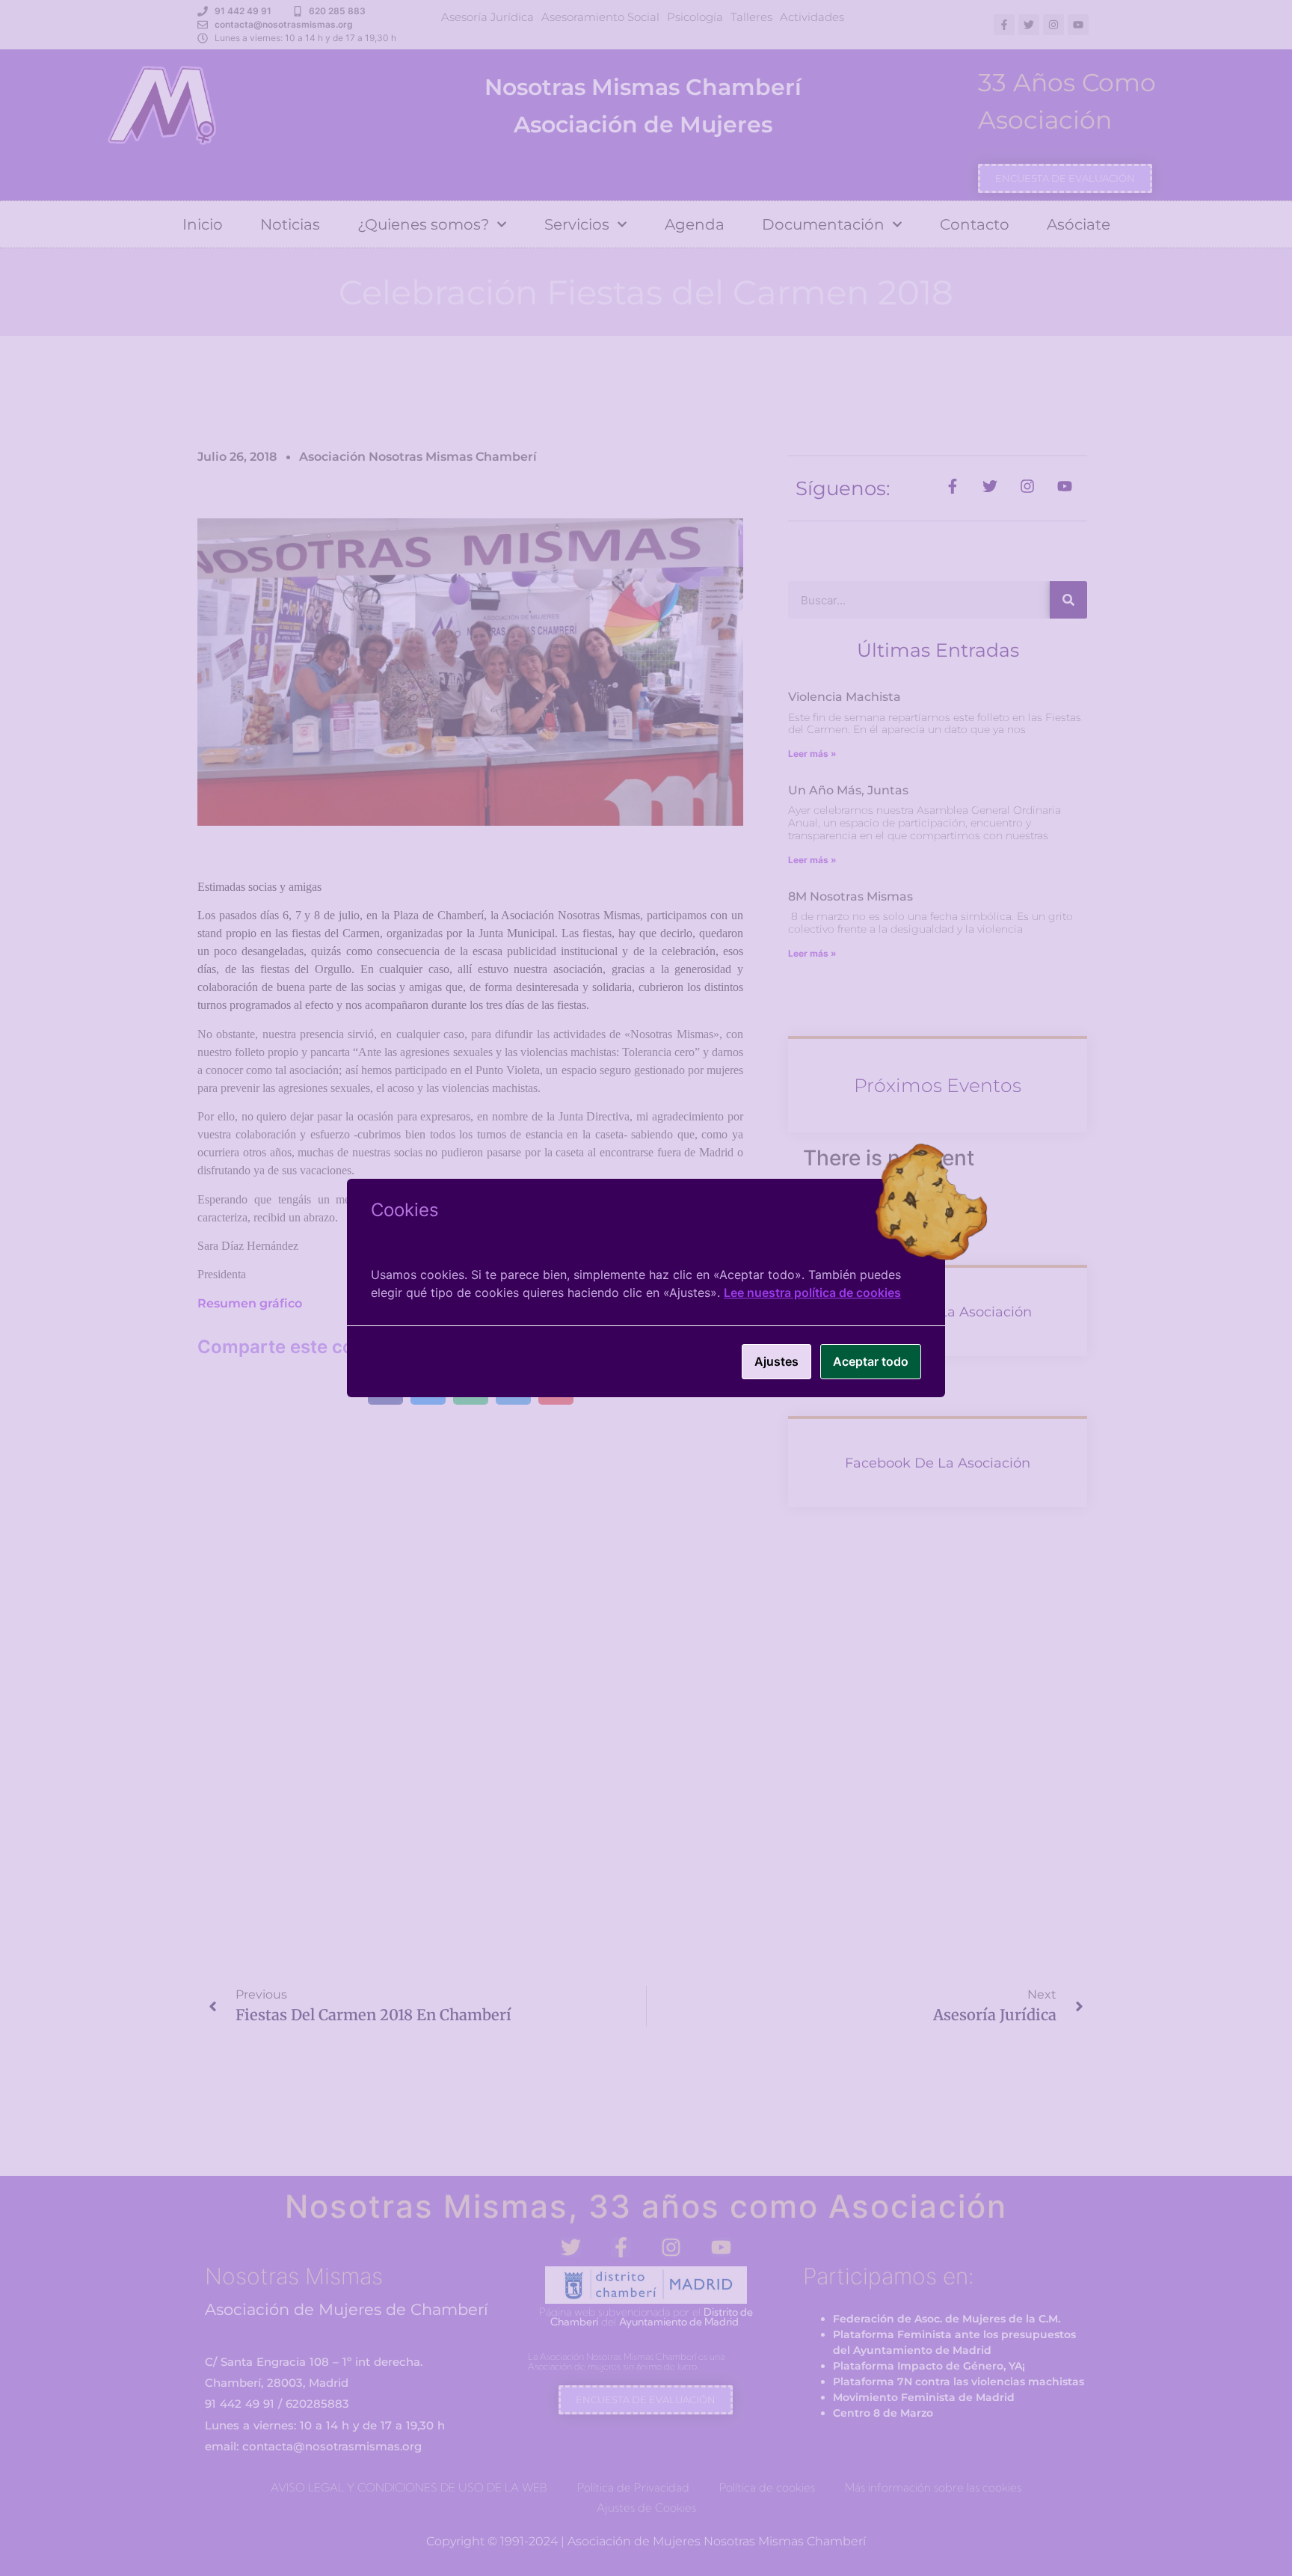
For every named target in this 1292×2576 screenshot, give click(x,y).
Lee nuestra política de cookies (812, 1292)
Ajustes (776, 1361)
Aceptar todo (871, 1361)
